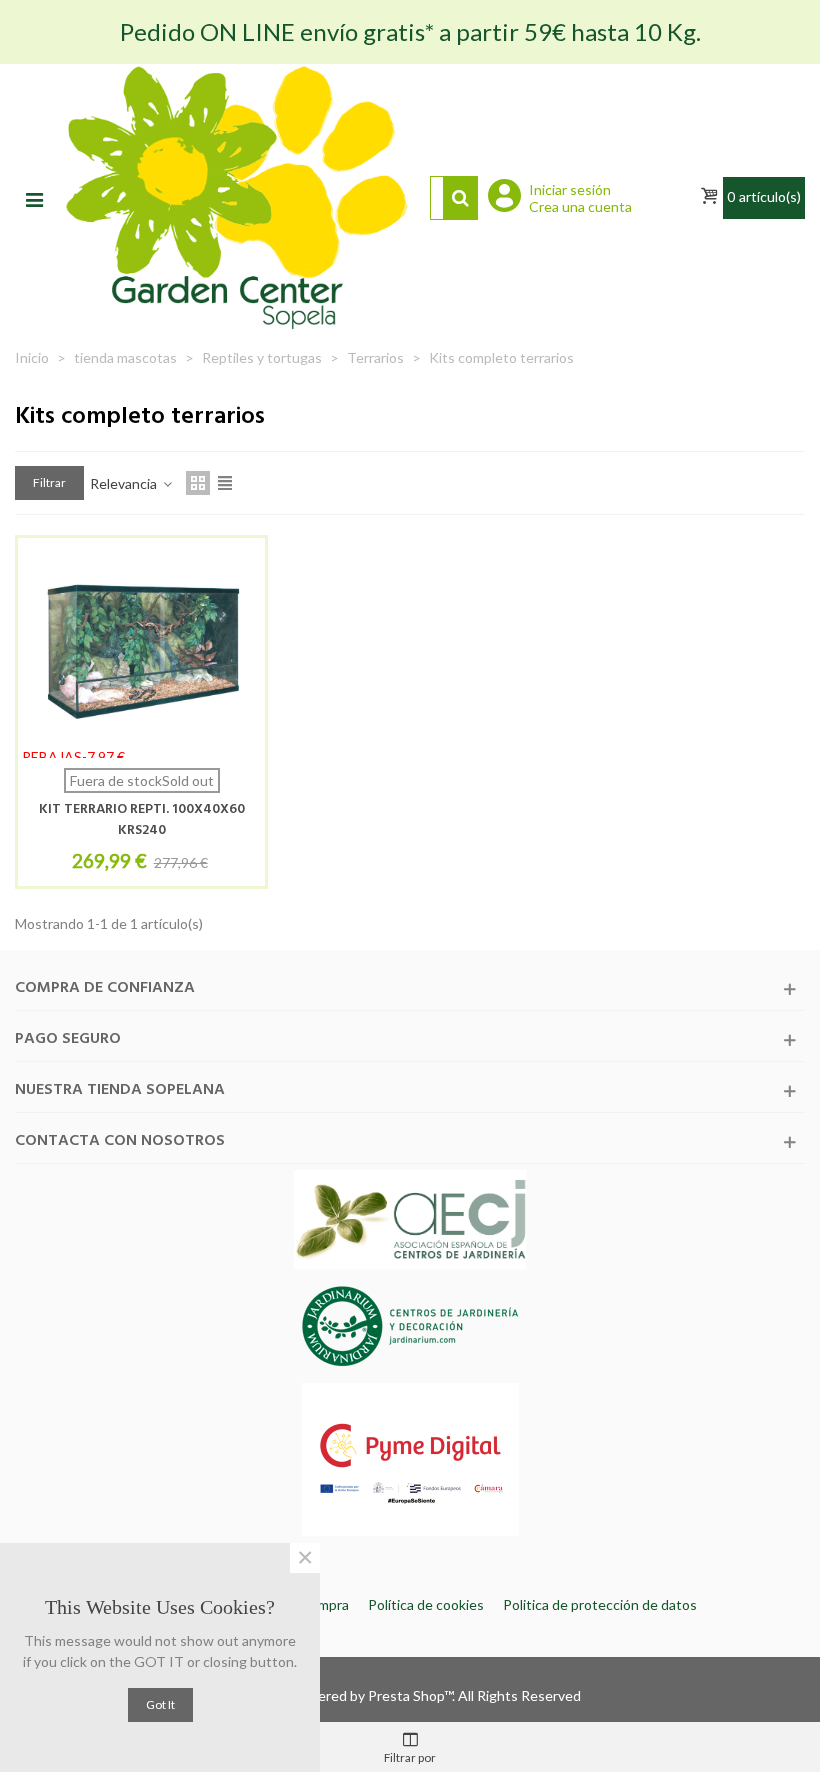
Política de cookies (426, 1604)
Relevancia (125, 483)
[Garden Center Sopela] (236, 197)
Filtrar (49, 482)
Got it (160, 1704)
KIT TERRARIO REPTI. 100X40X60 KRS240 (142, 820)
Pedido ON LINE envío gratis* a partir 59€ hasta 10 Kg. (410, 31)
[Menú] (34, 198)
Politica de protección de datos (600, 1604)
